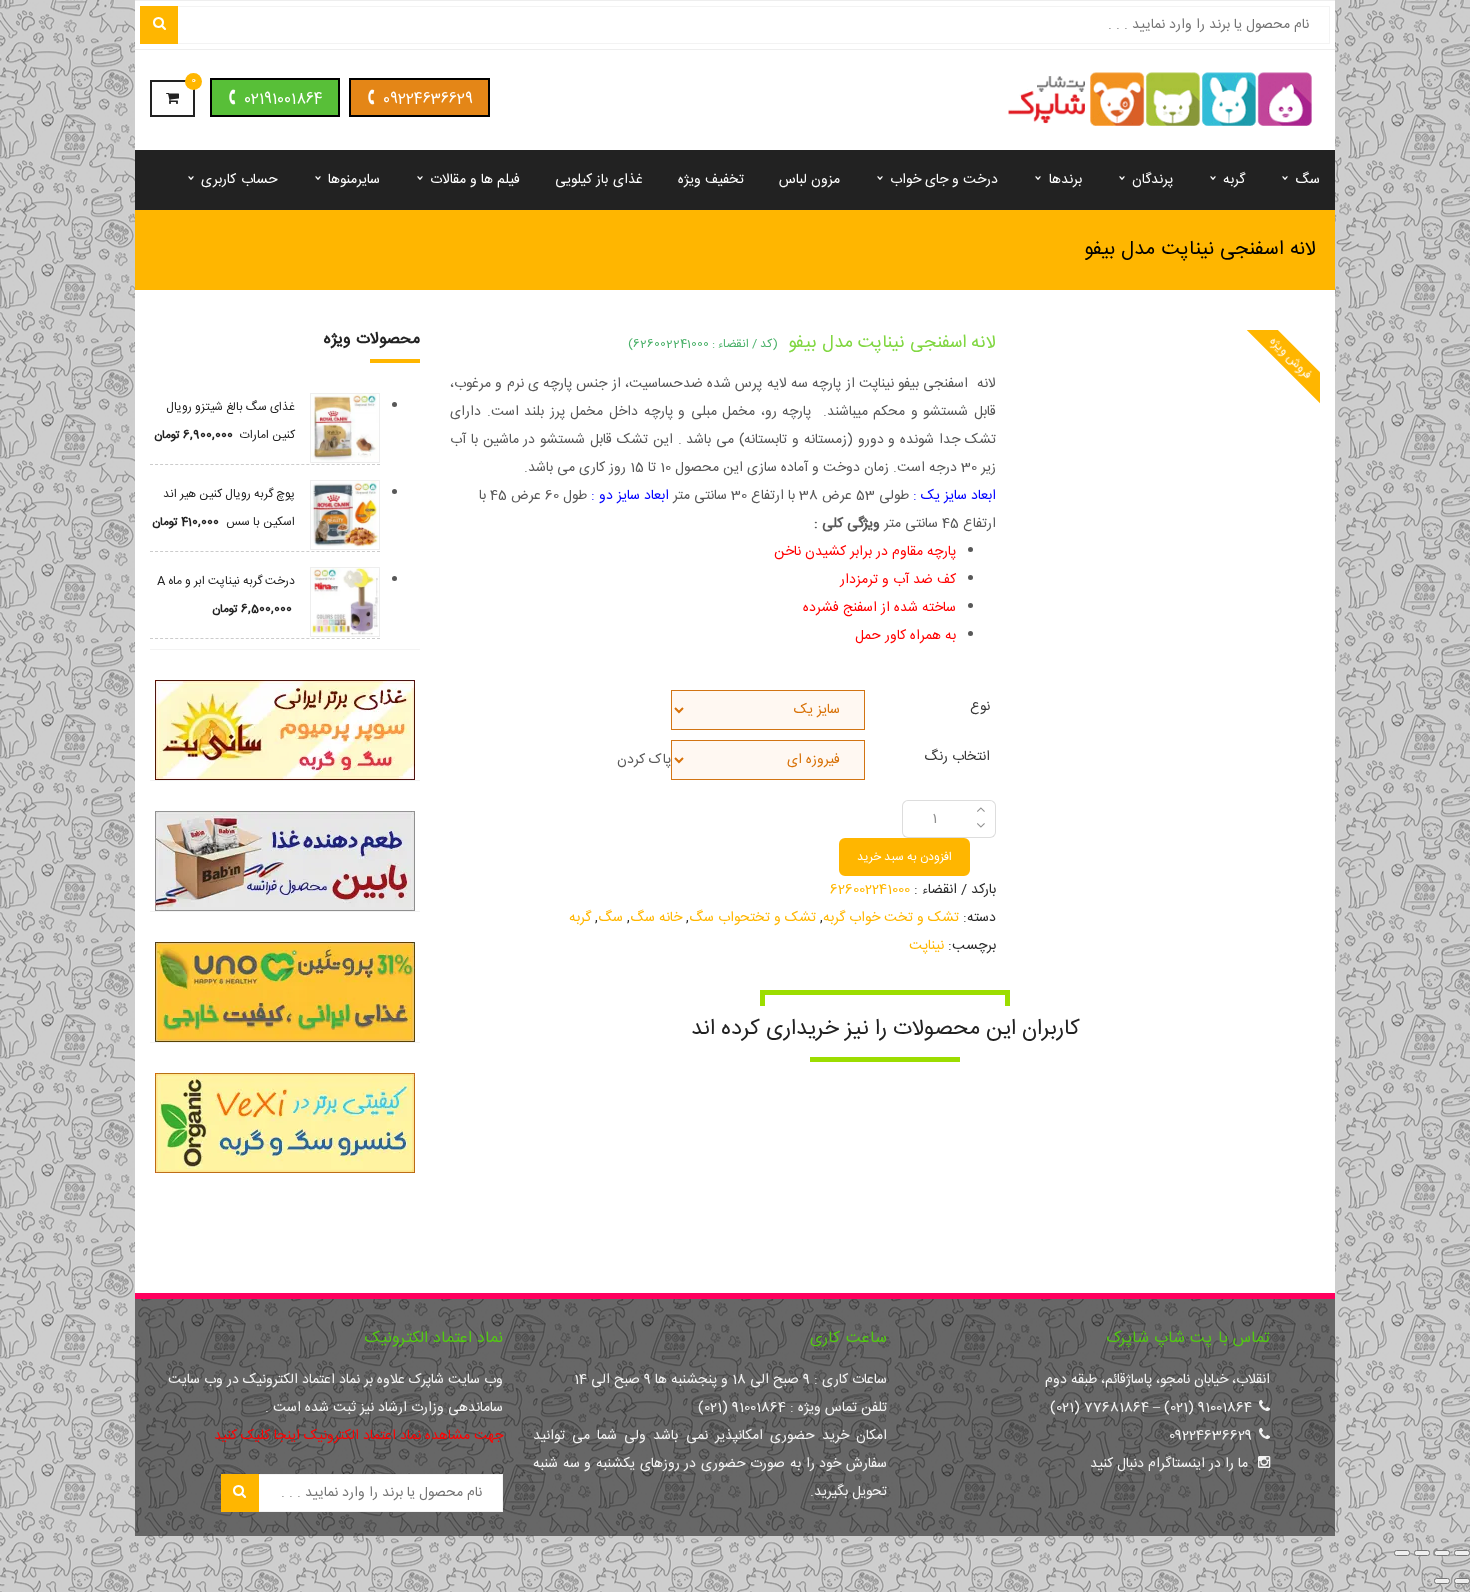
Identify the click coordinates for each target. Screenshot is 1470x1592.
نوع (980, 704)
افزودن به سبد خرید (904, 857)
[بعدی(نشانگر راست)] (1442, 1581)
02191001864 (283, 99)
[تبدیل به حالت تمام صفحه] (1442, 1553)
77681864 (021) (1099, 1408)
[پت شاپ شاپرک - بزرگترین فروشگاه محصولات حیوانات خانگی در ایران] (1160, 101)
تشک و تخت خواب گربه (891, 918)
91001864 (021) (1208, 1408)
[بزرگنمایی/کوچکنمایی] (1462, 1553)
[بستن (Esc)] (1402, 1553)
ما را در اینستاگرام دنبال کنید (1169, 1464)
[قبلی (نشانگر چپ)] (1462, 1581)
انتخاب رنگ (957, 754)
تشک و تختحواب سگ (752, 918)
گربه (580, 918)
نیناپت (926, 946)
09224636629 (428, 99)
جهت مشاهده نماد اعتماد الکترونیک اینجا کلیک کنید (358, 1436)
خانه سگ (656, 918)
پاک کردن (644, 760)
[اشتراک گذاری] (1422, 1553)
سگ (610, 918)
